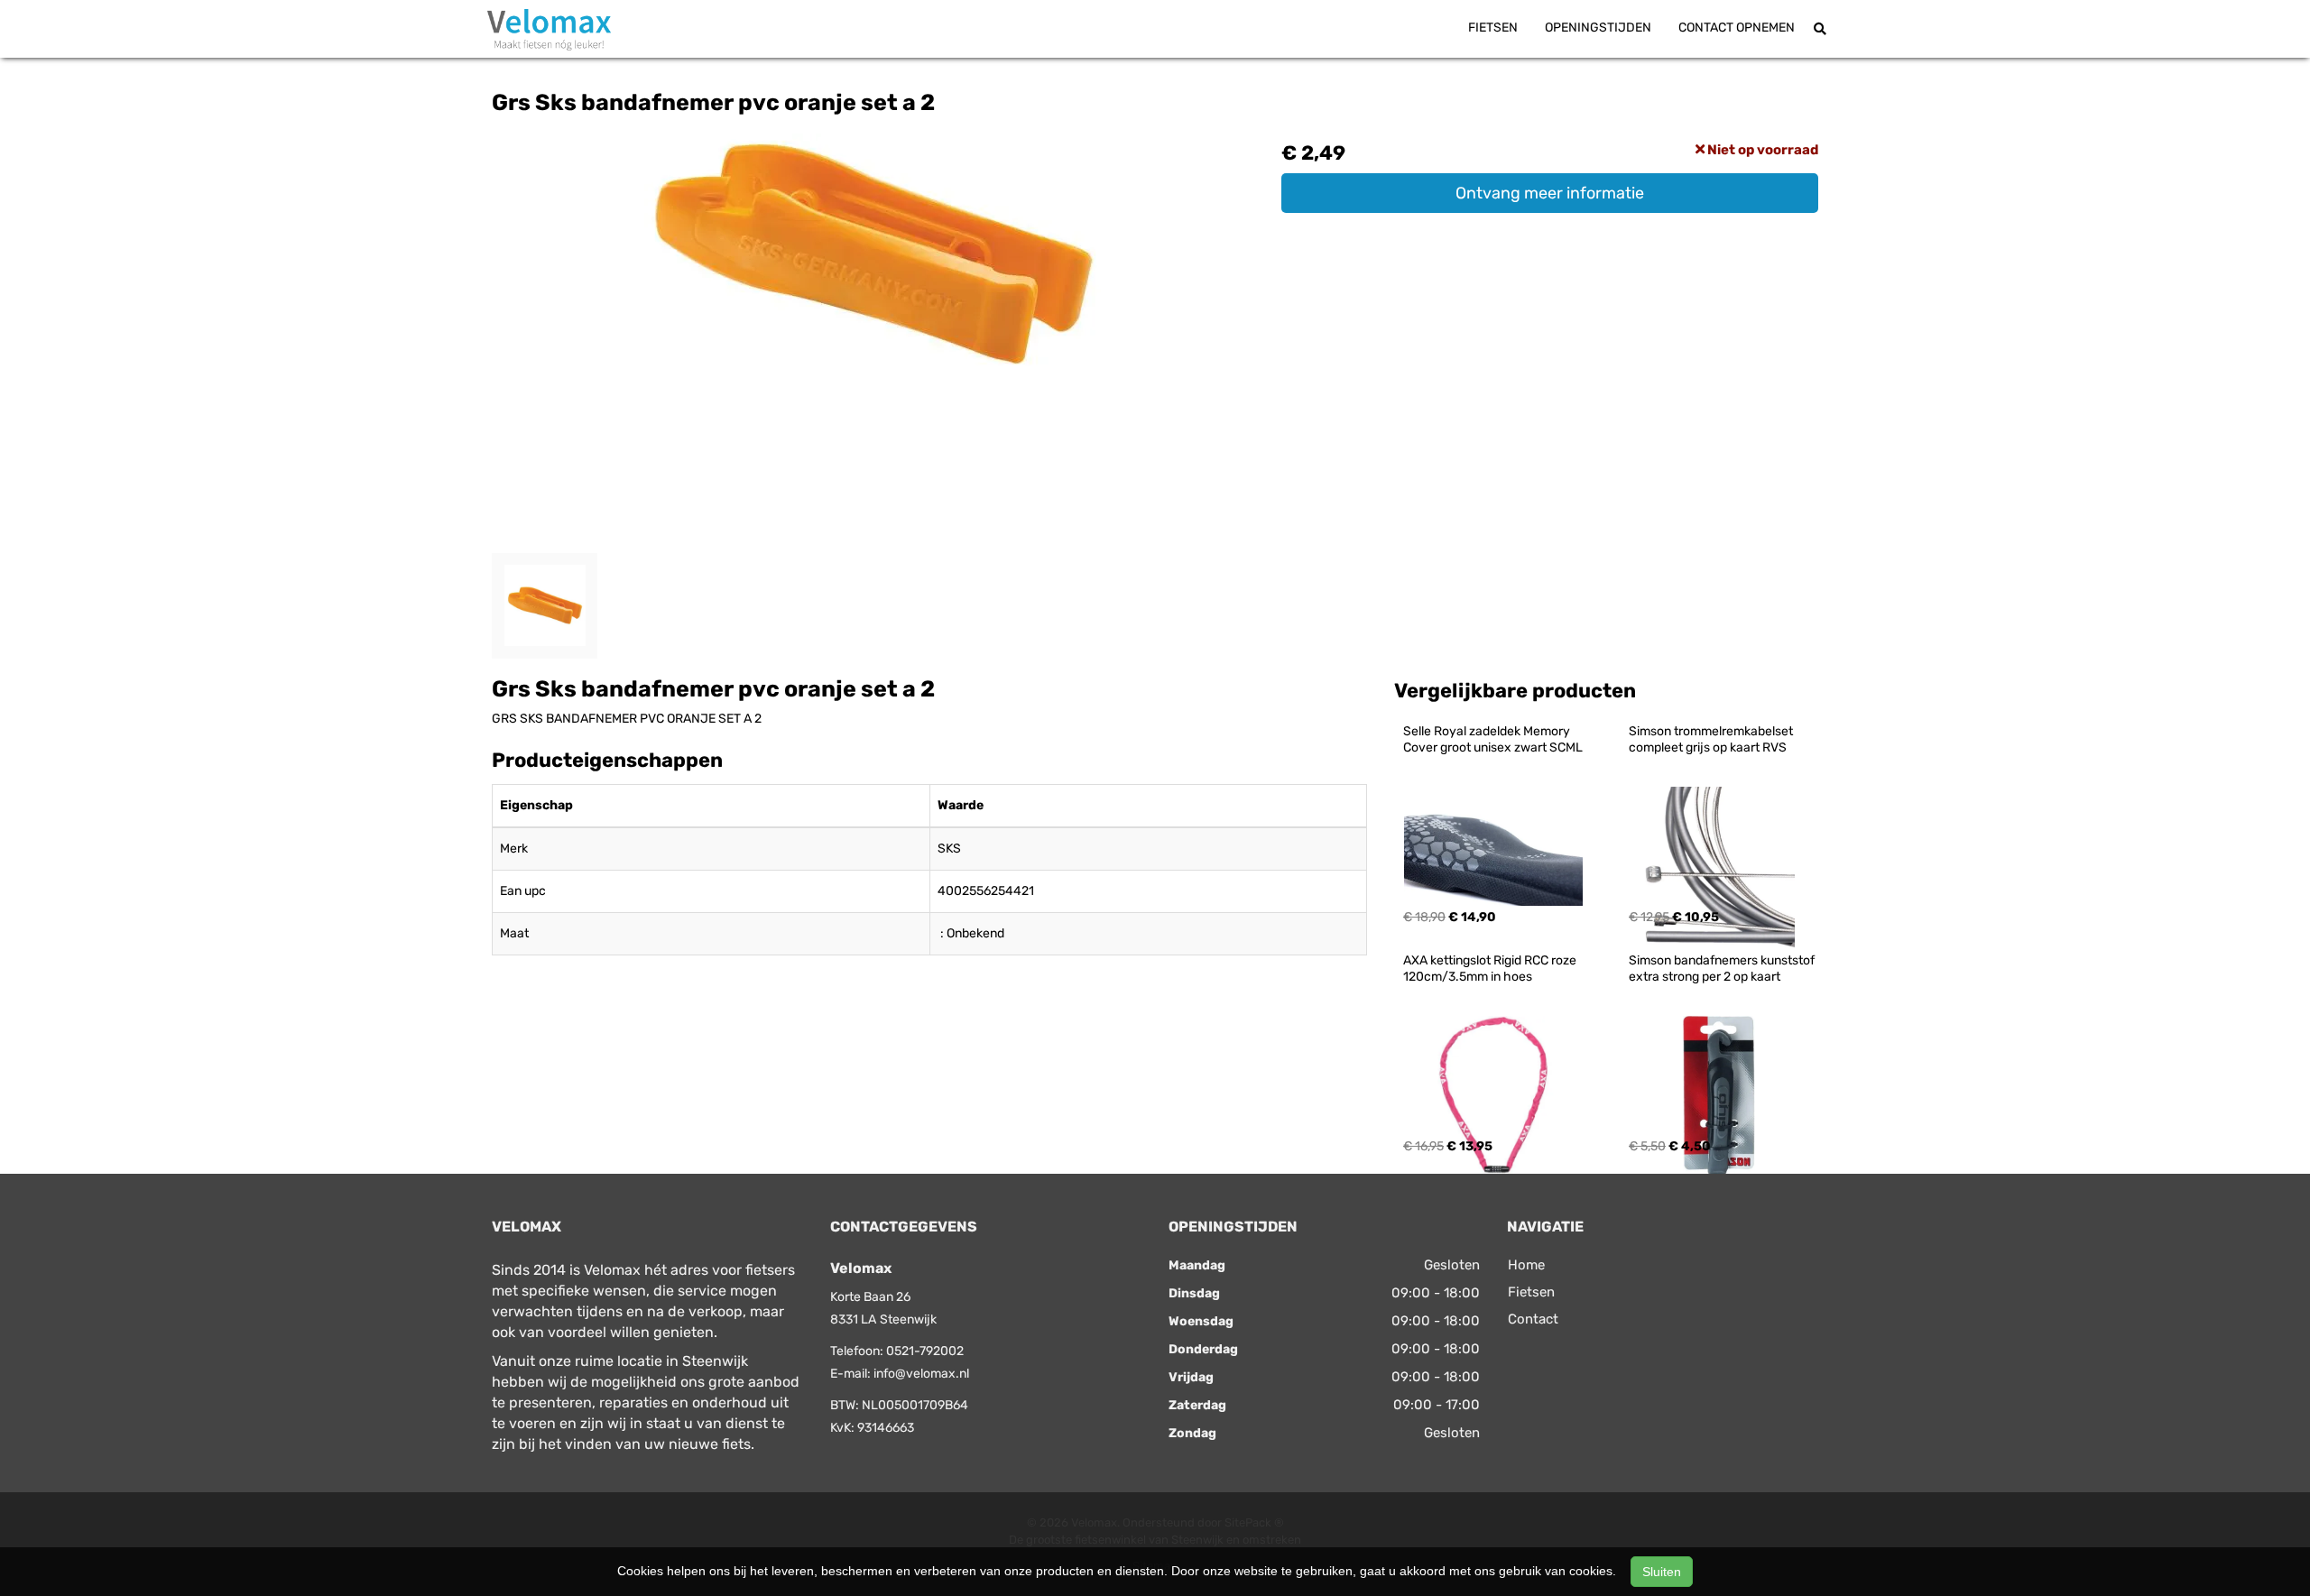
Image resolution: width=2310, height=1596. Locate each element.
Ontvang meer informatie (1550, 193)
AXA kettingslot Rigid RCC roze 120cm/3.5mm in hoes (1491, 969)
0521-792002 (925, 1351)
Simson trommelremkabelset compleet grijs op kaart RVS (1712, 739)
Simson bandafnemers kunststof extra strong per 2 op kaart (1723, 969)
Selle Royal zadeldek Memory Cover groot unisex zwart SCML (1493, 739)
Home (1526, 1265)
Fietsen (1493, 28)
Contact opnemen (1737, 28)
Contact (1533, 1319)
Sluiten (1662, 1572)
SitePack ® (1254, 1522)
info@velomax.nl (921, 1374)
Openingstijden (1598, 28)
